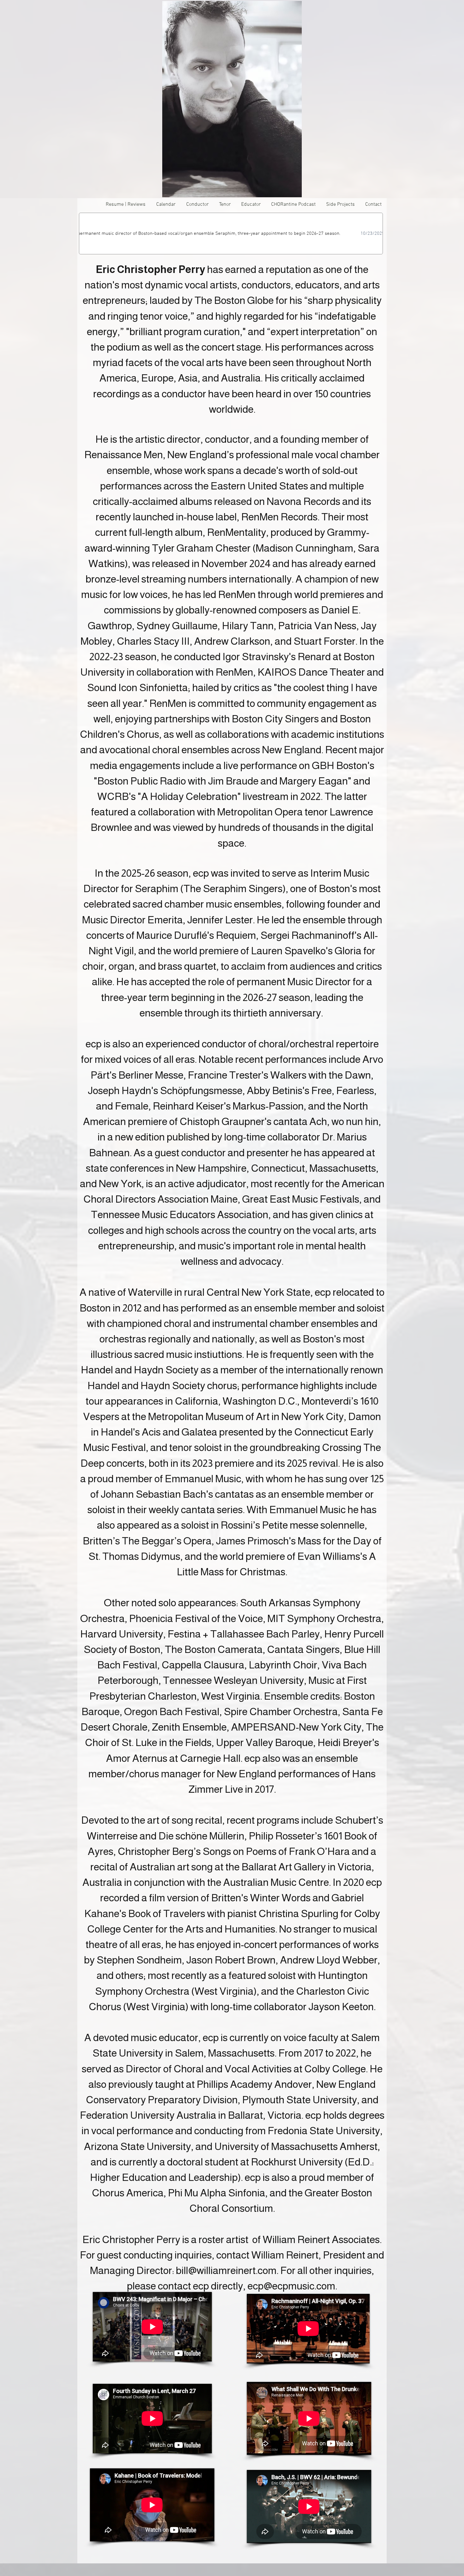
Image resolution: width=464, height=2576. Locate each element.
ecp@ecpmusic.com (291, 2286)
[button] (340, 205)
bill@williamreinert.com (226, 2270)
